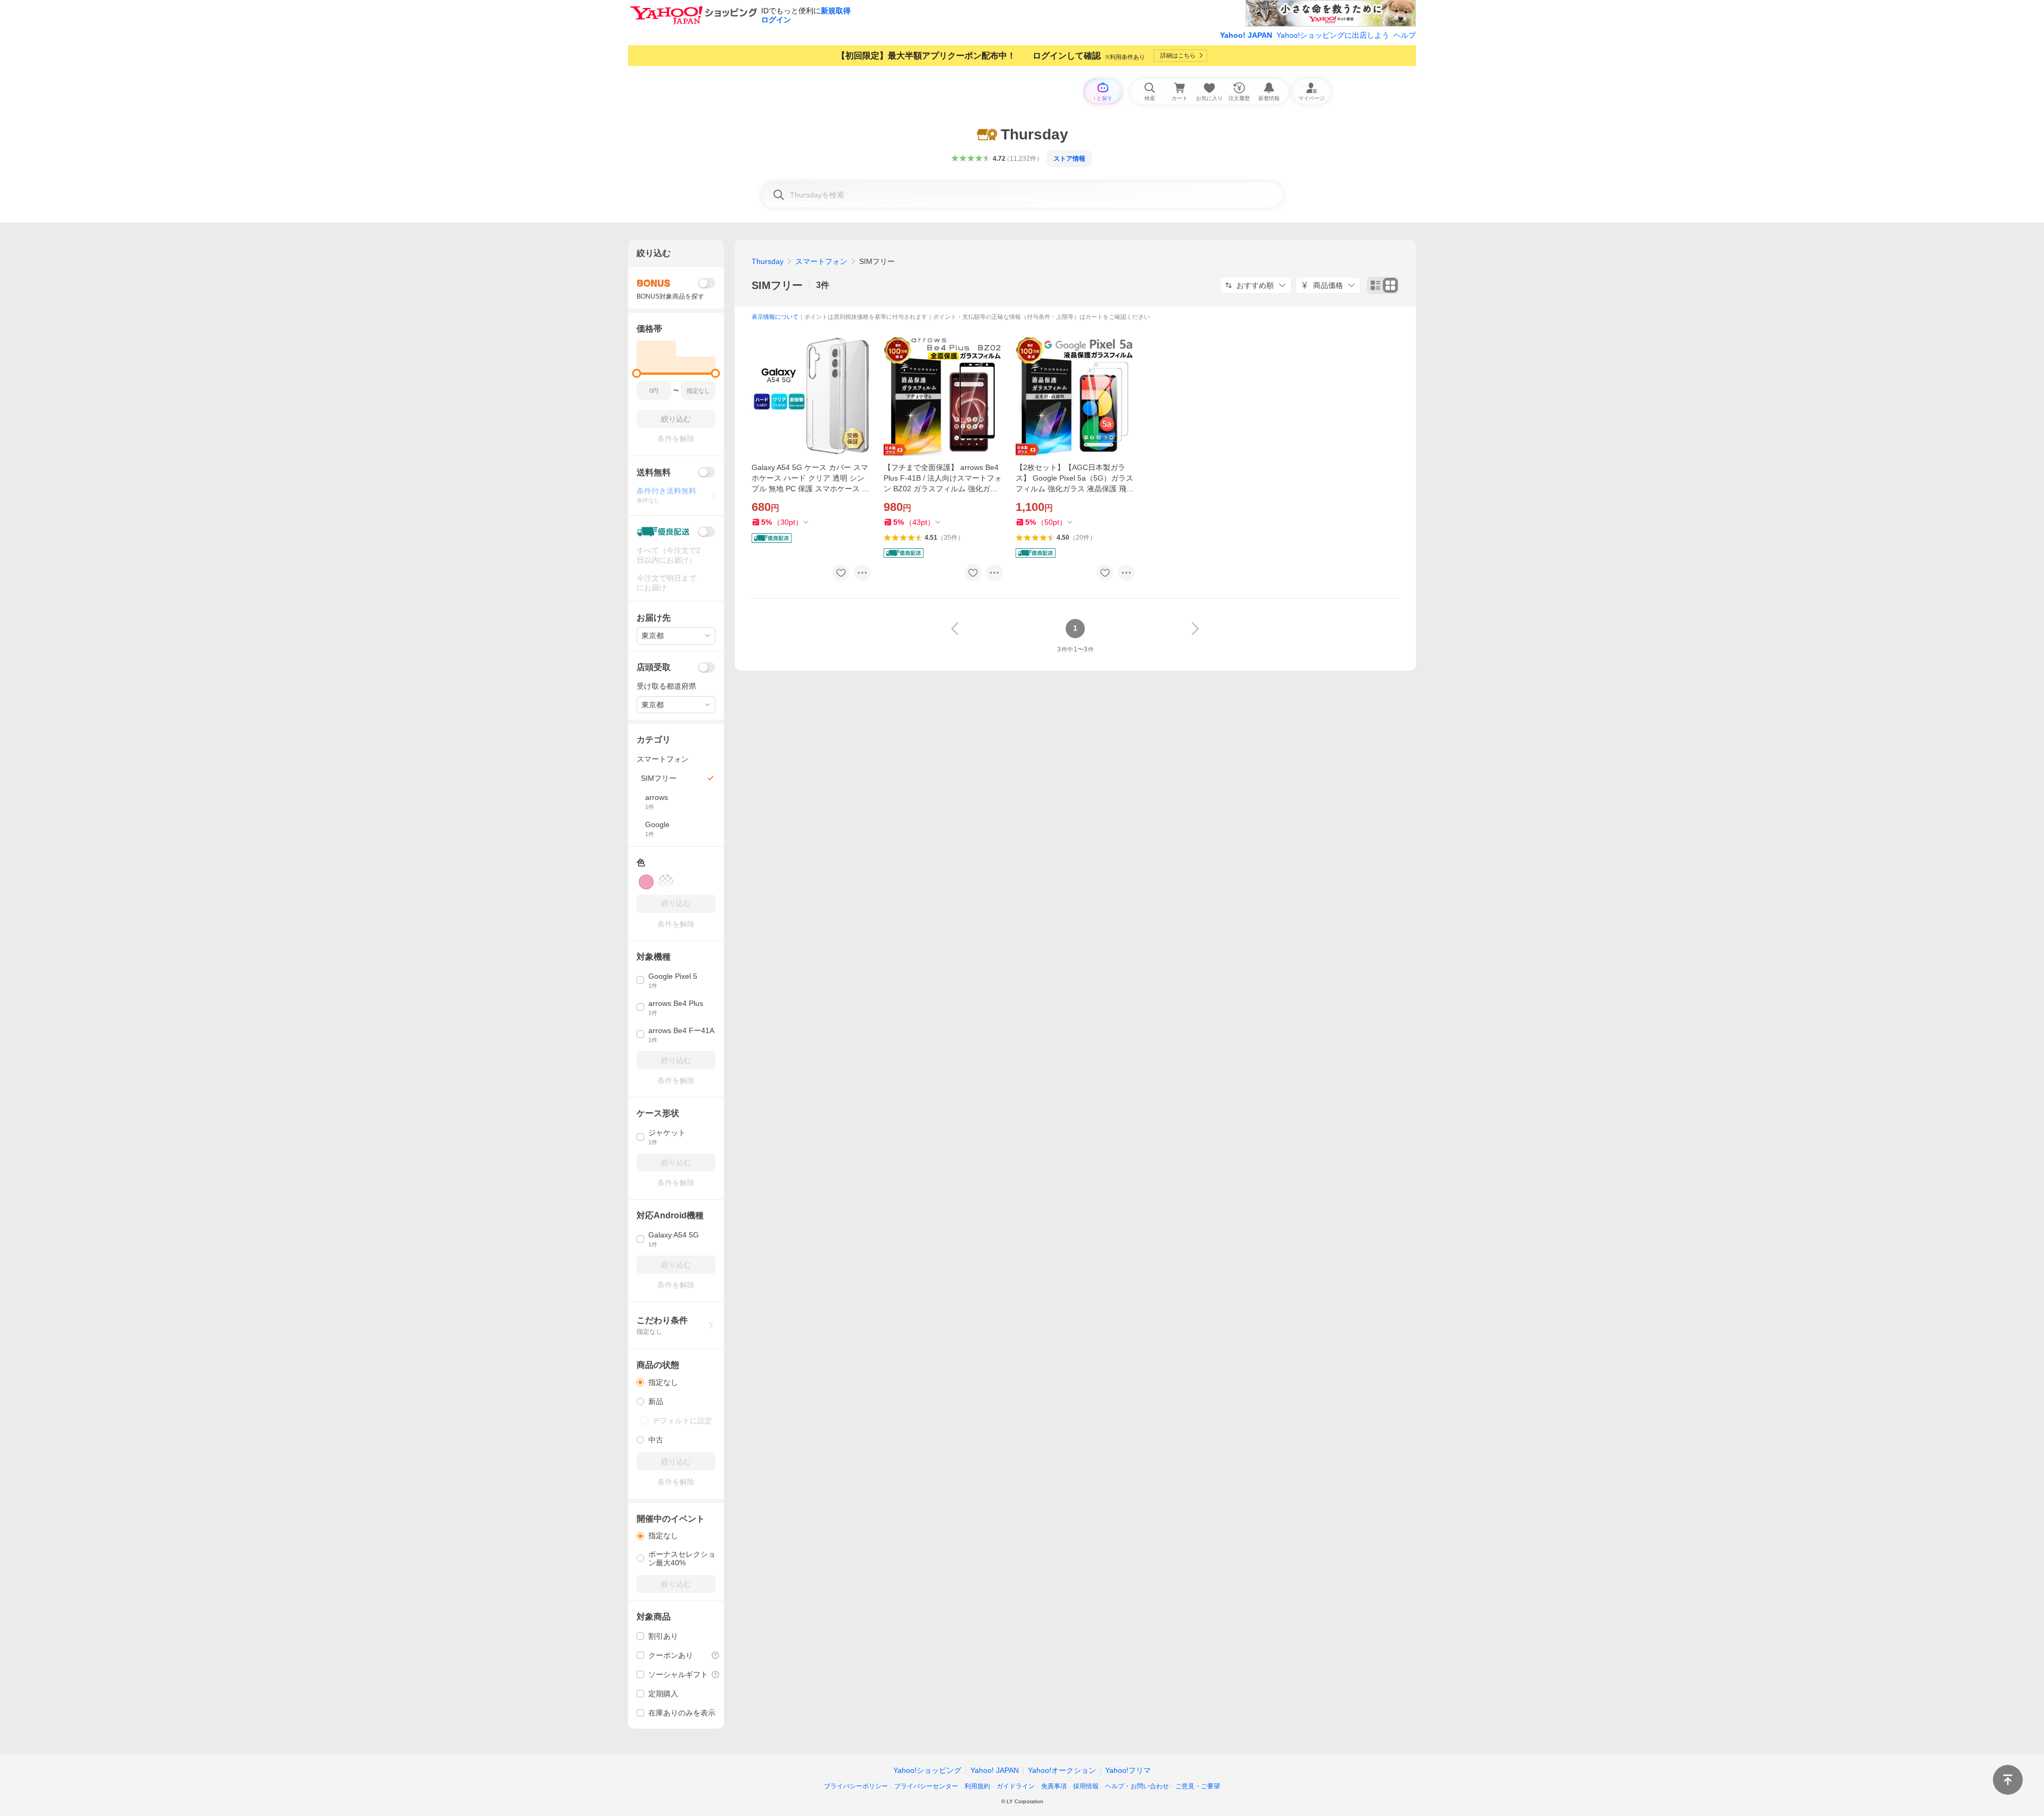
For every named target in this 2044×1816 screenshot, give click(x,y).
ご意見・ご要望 (1198, 1786)
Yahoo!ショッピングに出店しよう (1333, 35)
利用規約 (977, 1786)
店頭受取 (654, 667)
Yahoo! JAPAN (1246, 35)
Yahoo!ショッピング (927, 1770)
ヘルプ (1405, 35)
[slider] (637, 373)
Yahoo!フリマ (1128, 1770)
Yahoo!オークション (1062, 1770)
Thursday (768, 261)
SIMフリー (777, 285)
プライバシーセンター (926, 1786)
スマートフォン (821, 261)
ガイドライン (1016, 1786)
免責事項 (1054, 1786)
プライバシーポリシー (856, 1786)
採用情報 (1086, 1786)
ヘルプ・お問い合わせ (1137, 1786)
